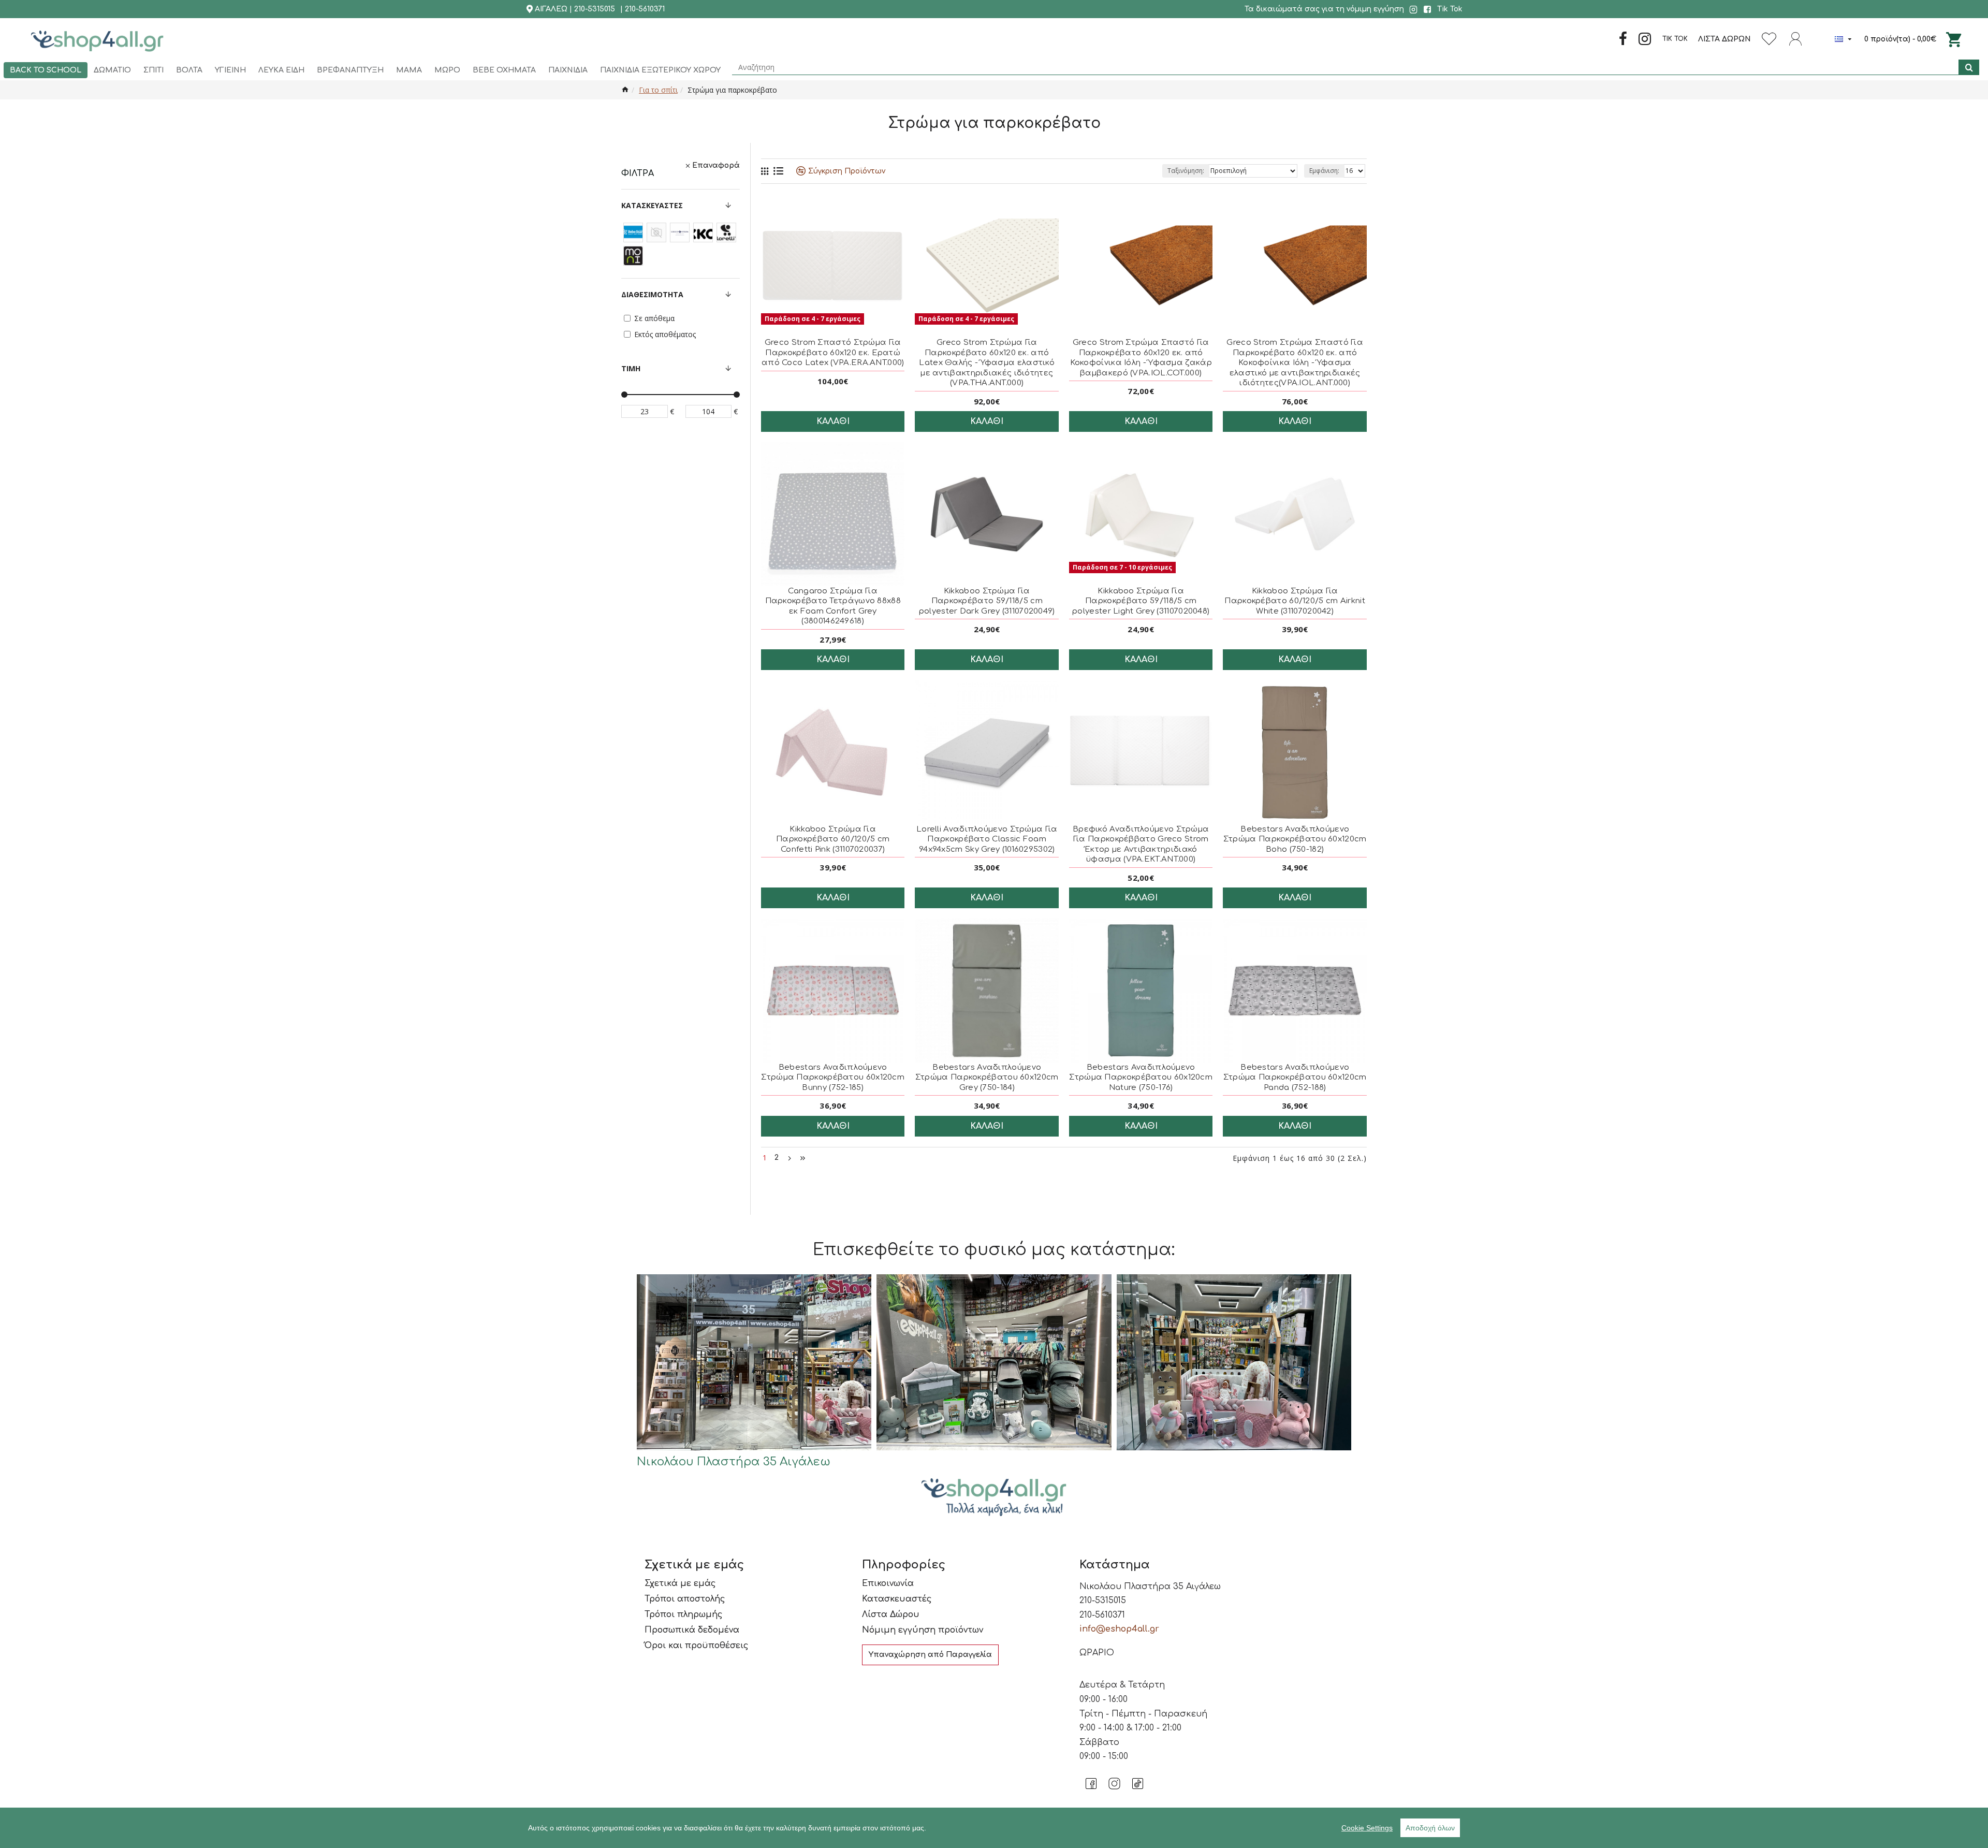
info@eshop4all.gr (1119, 1629)
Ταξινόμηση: (1186, 171)
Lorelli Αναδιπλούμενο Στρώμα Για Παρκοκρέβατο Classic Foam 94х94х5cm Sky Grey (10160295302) (987, 839)
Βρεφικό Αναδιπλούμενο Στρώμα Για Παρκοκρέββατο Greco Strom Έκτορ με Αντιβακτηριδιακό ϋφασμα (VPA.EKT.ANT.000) (1141, 845)
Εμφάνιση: (1324, 171)
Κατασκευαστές (652, 205)
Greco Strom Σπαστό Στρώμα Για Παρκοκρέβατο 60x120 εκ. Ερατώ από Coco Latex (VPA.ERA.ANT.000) (833, 353)
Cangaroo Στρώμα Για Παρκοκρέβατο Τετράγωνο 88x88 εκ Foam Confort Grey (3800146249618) (833, 606)
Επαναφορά (716, 165)
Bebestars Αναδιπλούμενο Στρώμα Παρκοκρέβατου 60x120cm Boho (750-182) (1295, 839)
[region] (994, 1828)
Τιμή (631, 368)
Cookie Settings (1367, 1828)
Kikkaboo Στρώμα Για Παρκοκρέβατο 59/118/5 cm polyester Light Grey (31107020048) (1141, 601)
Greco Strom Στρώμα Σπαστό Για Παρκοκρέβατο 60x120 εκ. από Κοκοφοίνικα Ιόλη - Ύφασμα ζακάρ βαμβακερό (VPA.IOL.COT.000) (1141, 358)
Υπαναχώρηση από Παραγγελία (930, 1655)
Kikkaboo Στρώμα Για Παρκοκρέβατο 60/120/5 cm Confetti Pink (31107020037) (833, 839)
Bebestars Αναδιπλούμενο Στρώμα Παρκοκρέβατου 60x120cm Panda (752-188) (1295, 1078)
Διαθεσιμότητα (652, 294)
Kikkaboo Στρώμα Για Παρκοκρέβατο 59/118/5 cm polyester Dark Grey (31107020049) (987, 601)
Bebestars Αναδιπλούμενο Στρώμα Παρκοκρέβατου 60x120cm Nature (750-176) (1141, 1078)
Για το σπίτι (658, 90)
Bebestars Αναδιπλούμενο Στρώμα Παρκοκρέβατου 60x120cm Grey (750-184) (987, 1078)
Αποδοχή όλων (1430, 1828)
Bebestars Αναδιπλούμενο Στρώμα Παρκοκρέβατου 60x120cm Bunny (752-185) (833, 1078)
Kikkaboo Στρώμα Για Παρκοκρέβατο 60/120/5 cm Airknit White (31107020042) (1295, 601)
